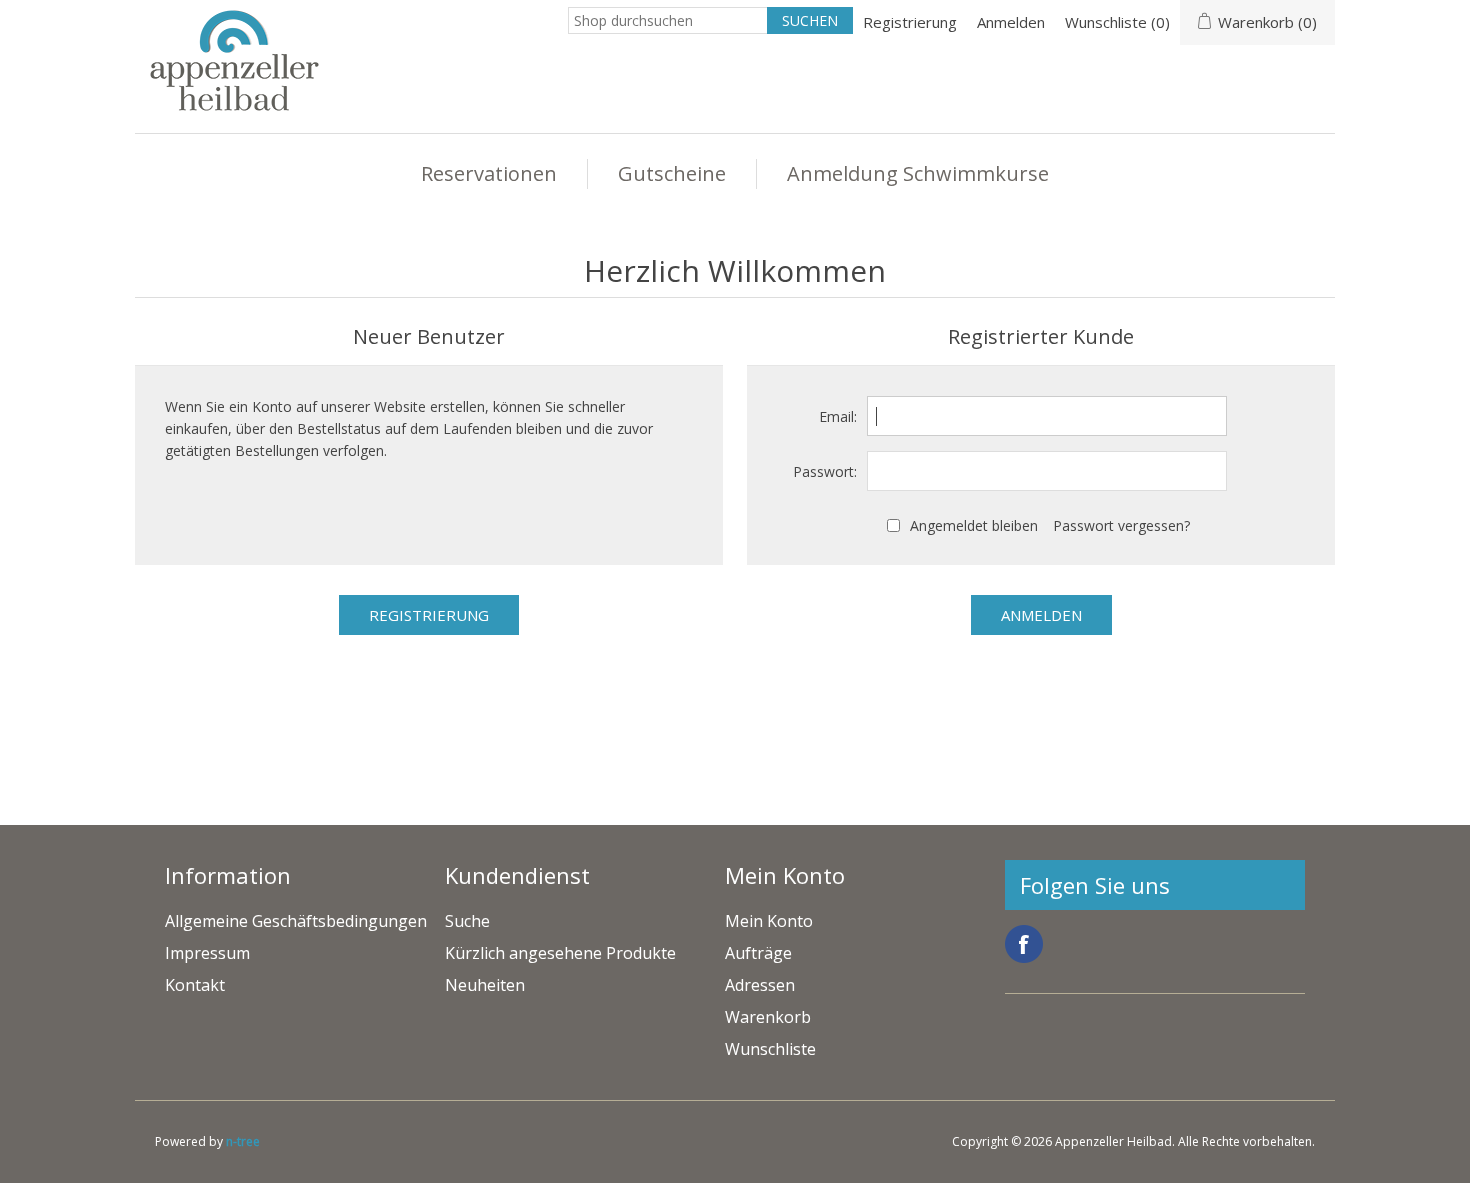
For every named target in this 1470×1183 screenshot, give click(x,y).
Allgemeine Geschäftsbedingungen (296, 921)
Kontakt (195, 985)
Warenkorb (768, 1017)
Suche (467, 921)
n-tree (243, 1141)
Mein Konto (769, 921)
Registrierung (910, 22)
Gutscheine (672, 173)
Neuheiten (485, 985)
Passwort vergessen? (1121, 525)
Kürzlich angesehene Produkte (560, 953)
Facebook (1024, 944)
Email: (838, 416)
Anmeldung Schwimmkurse (918, 173)
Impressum (207, 953)
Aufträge (758, 953)
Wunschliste (770, 1049)
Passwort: (825, 471)
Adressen (760, 985)
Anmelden (1011, 22)
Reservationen (489, 173)
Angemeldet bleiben (974, 525)
